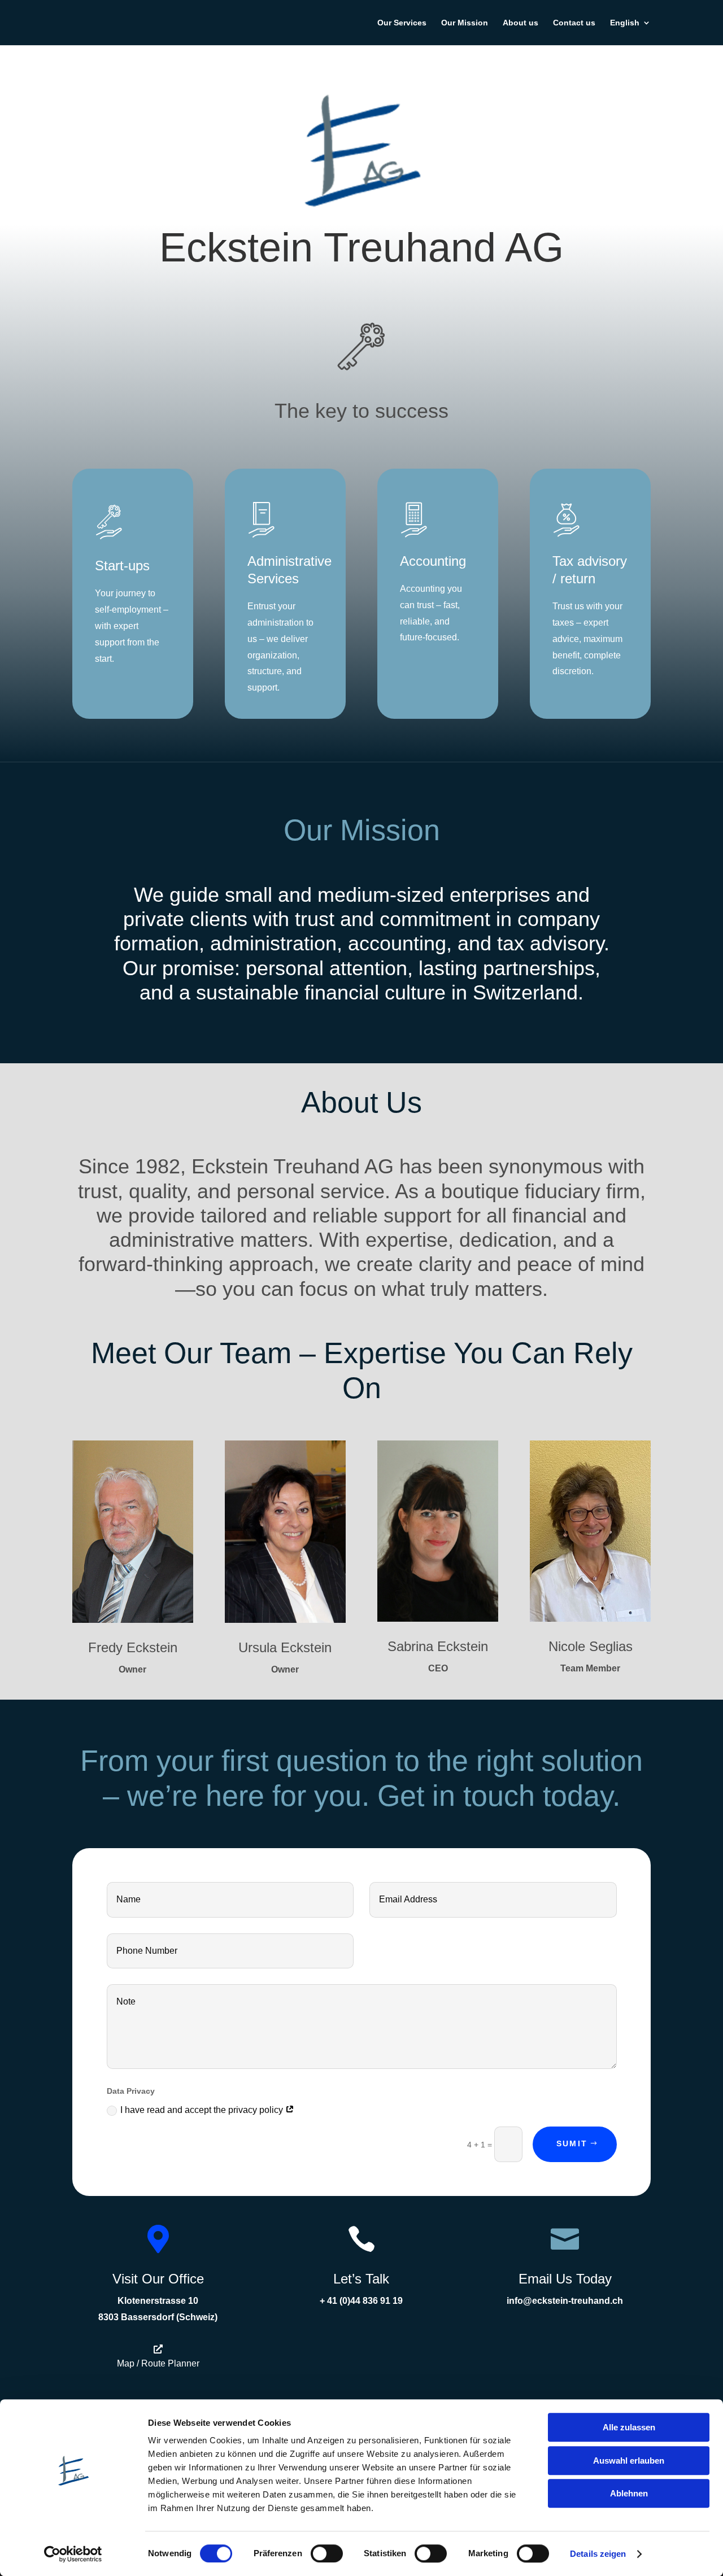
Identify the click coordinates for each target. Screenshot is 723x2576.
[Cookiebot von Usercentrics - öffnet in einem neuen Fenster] (73, 2554)
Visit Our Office (158, 2279)
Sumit (572, 2143)
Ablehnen (629, 2493)
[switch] (327, 2553)
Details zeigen (598, 2554)
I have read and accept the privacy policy (203, 2110)
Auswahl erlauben (629, 2461)
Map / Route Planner (158, 2363)
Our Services (402, 23)
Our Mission (465, 23)
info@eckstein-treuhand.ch (565, 2301)
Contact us (574, 23)
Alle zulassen (629, 2427)
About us (521, 23)
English (625, 23)
